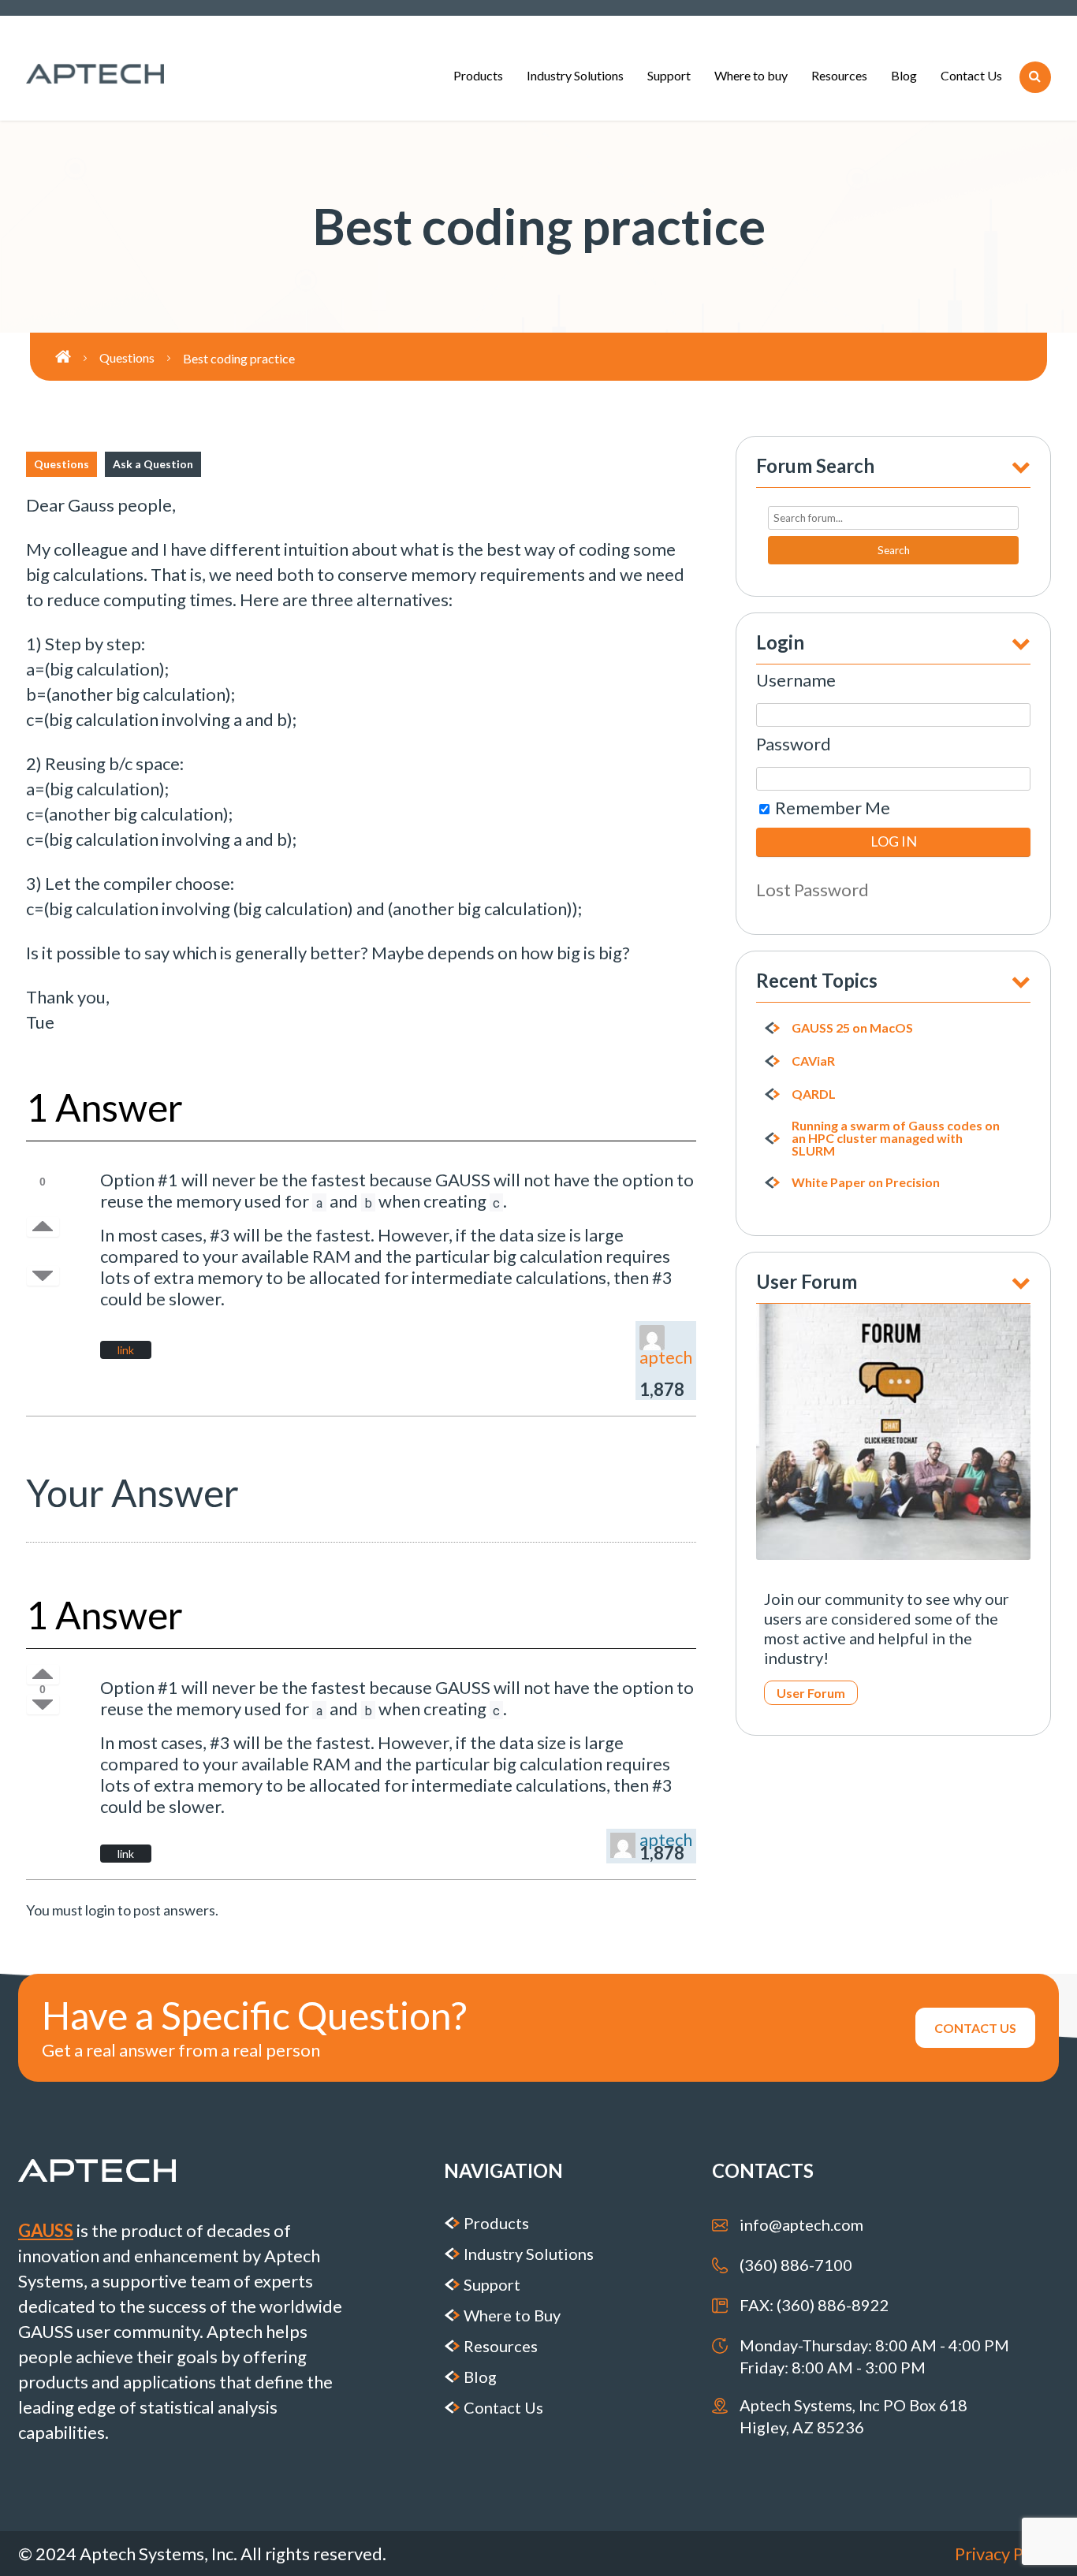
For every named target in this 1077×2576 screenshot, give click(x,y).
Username (796, 680)
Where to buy (751, 75)
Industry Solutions (575, 75)
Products (478, 75)
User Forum (811, 1693)
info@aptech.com (801, 2224)
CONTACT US (975, 2028)
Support (669, 75)
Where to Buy (512, 2315)
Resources (839, 75)
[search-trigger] (1035, 77)
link (126, 1350)
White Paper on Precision (866, 1182)
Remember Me (831, 808)
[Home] (77, 357)
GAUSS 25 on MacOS (852, 1028)
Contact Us (971, 75)
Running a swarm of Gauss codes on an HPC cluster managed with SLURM (896, 1138)
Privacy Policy (1007, 2554)
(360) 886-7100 (796, 2265)
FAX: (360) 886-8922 (814, 2305)
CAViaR (813, 1061)
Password (794, 744)
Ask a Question (153, 464)
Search (894, 550)
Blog (904, 75)
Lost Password (812, 890)
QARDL (814, 1094)
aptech (666, 1357)
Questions (61, 464)
